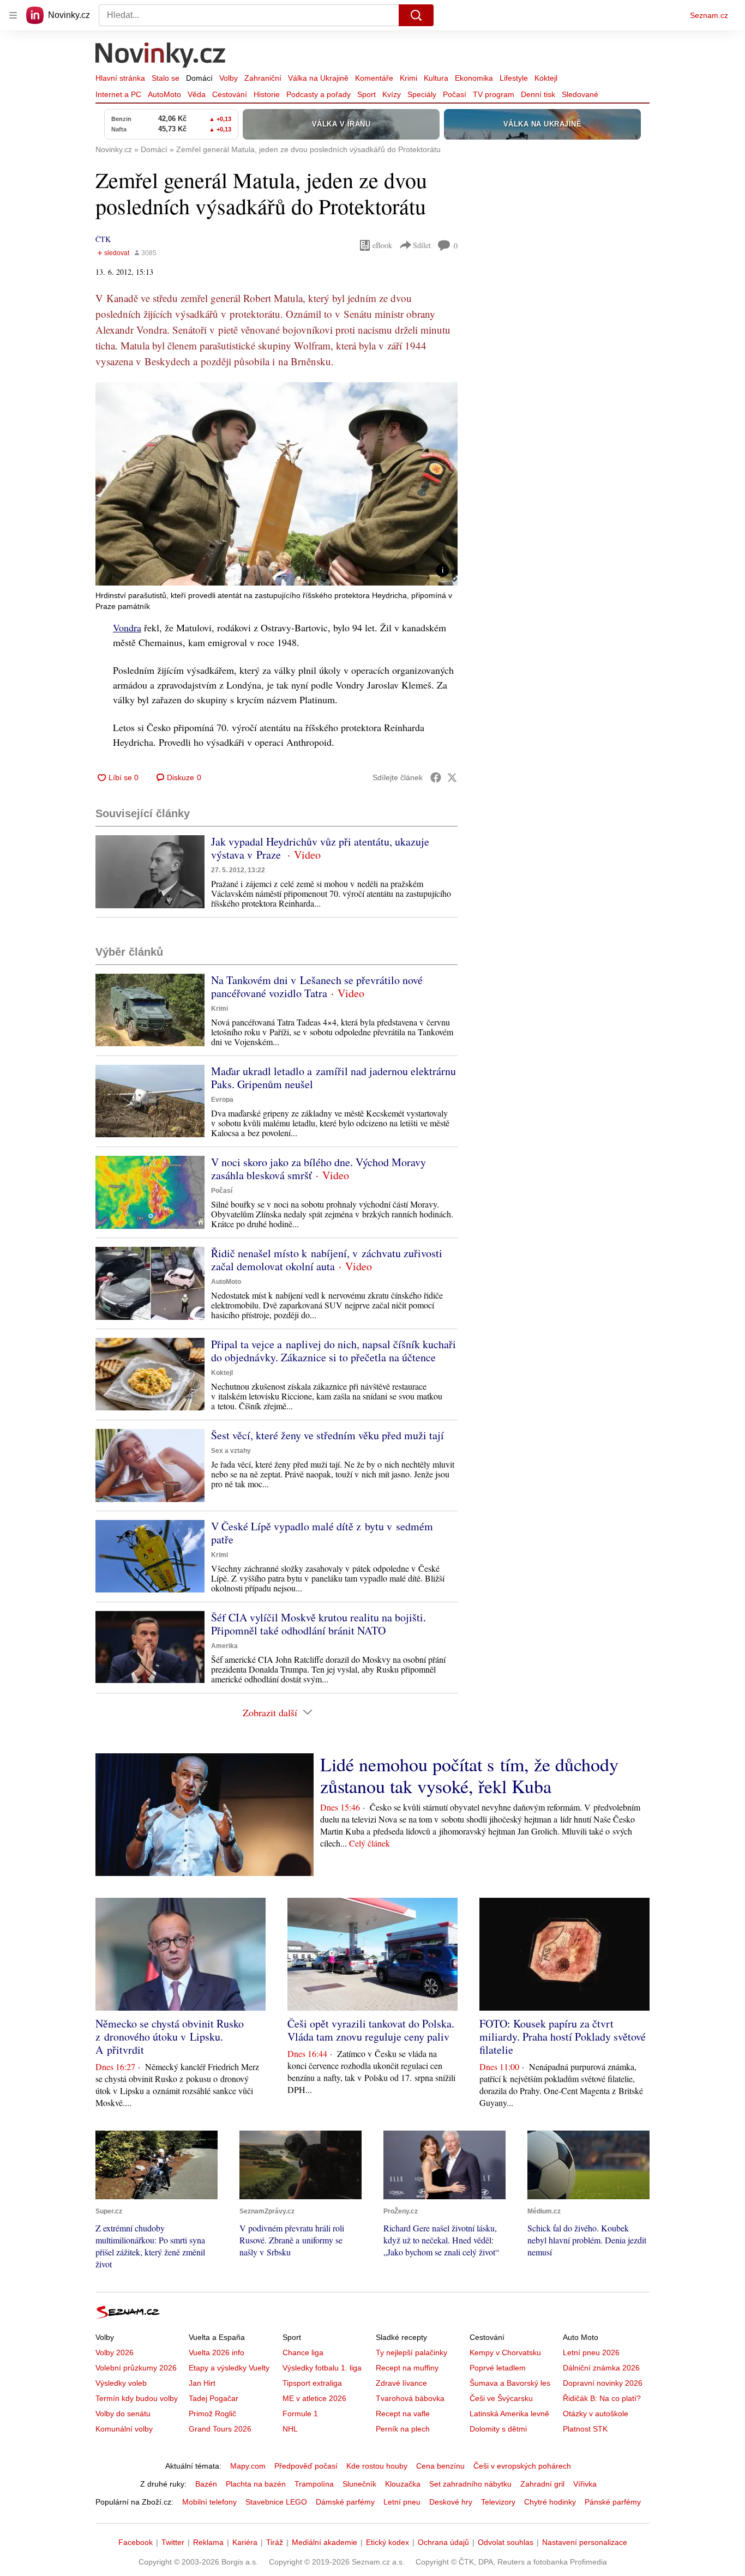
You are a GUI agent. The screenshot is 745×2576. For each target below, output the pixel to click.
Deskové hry (451, 2502)
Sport (367, 94)
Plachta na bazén (256, 2484)
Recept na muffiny (407, 2368)
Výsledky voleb (121, 2383)
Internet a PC (118, 94)
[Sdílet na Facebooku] (436, 777)
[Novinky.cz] (161, 56)
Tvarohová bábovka (410, 2398)
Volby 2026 (115, 2352)
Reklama (208, 2542)
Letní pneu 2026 (591, 2352)
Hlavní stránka (120, 78)
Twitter (173, 2542)
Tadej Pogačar (214, 2398)
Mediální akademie (325, 2542)
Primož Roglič (212, 2414)
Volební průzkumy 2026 (136, 2368)
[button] (277, 484)
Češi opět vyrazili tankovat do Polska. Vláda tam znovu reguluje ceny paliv (371, 2030)
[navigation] (13, 15)
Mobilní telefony (209, 2502)
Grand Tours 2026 (220, 2429)
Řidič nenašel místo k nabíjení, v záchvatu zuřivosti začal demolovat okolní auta (327, 1260)
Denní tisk (538, 94)
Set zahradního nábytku (470, 2484)
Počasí (455, 94)
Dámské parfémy (345, 2502)
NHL (290, 2429)
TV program (494, 94)
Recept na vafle (403, 2414)
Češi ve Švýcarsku (501, 2398)
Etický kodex (387, 2542)
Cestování (230, 94)
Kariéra (245, 2542)
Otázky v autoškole (596, 2414)
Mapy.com (248, 2466)
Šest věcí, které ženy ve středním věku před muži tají (328, 1435)
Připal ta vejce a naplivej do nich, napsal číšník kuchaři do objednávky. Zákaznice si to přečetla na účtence (334, 1351)
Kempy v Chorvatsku (505, 2352)
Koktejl (546, 78)
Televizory (498, 2502)
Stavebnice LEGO (276, 2502)
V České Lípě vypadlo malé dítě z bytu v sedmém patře (322, 1533)
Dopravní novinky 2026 (603, 2383)
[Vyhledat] (416, 15)
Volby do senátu (123, 2414)
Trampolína (314, 2484)
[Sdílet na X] (452, 777)
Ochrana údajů (443, 2542)
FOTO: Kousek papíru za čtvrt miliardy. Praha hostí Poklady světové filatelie (563, 2037)
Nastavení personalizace (585, 2542)
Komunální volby (124, 2429)
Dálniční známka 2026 (601, 2368)
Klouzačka (403, 2484)
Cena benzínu (440, 2466)
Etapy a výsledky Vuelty (229, 2368)
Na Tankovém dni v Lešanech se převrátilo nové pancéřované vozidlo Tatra (317, 987)
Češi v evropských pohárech (522, 2466)
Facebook (136, 2542)
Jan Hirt (202, 2383)
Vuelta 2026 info (217, 2352)
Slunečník (359, 2484)
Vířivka (585, 2484)
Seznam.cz (709, 15)
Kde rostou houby (377, 2466)
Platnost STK (585, 2429)
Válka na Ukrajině (318, 78)
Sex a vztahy (231, 1451)
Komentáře (374, 78)
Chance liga (303, 2352)
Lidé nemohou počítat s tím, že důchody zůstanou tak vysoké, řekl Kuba (469, 1775)
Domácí (199, 78)
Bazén (206, 2484)
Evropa (222, 1100)
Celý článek (370, 1843)
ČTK (103, 239)
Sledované (580, 94)
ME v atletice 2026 (314, 2398)
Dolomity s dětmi (498, 2429)
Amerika (224, 1646)
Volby (229, 78)
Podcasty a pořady (319, 94)
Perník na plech (403, 2429)
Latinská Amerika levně (509, 2414)
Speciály (422, 94)
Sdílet (422, 245)
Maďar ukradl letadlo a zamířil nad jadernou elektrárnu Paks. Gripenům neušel (334, 1078)
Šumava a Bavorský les (510, 2383)
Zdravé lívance (401, 2383)
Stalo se (166, 78)
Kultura (436, 78)
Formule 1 (300, 2414)
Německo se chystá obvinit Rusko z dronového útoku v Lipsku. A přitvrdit (170, 2037)
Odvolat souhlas (506, 2542)
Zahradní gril (542, 2484)
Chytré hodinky (550, 2502)
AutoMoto (164, 94)
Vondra (127, 628)
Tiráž (275, 2542)
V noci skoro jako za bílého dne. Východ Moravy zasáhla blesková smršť (319, 1169)
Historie (267, 94)
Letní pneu (402, 2502)
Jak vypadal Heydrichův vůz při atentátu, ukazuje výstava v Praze (320, 848)
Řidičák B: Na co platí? (602, 2398)
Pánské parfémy (613, 2502)
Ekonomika (474, 78)
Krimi (408, 78)
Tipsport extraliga (312, 2383)
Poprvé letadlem (498, 2368)
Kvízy (392, 94)
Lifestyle (514, 78)
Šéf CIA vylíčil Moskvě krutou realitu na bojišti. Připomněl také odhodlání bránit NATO (319, 1624)
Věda (197, 94)
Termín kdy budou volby (137, 2398)
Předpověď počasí (306, 2466)
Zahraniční (263, 78)
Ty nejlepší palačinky (411, 2352)
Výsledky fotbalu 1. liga (322, 2368)
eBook (382, 245)
